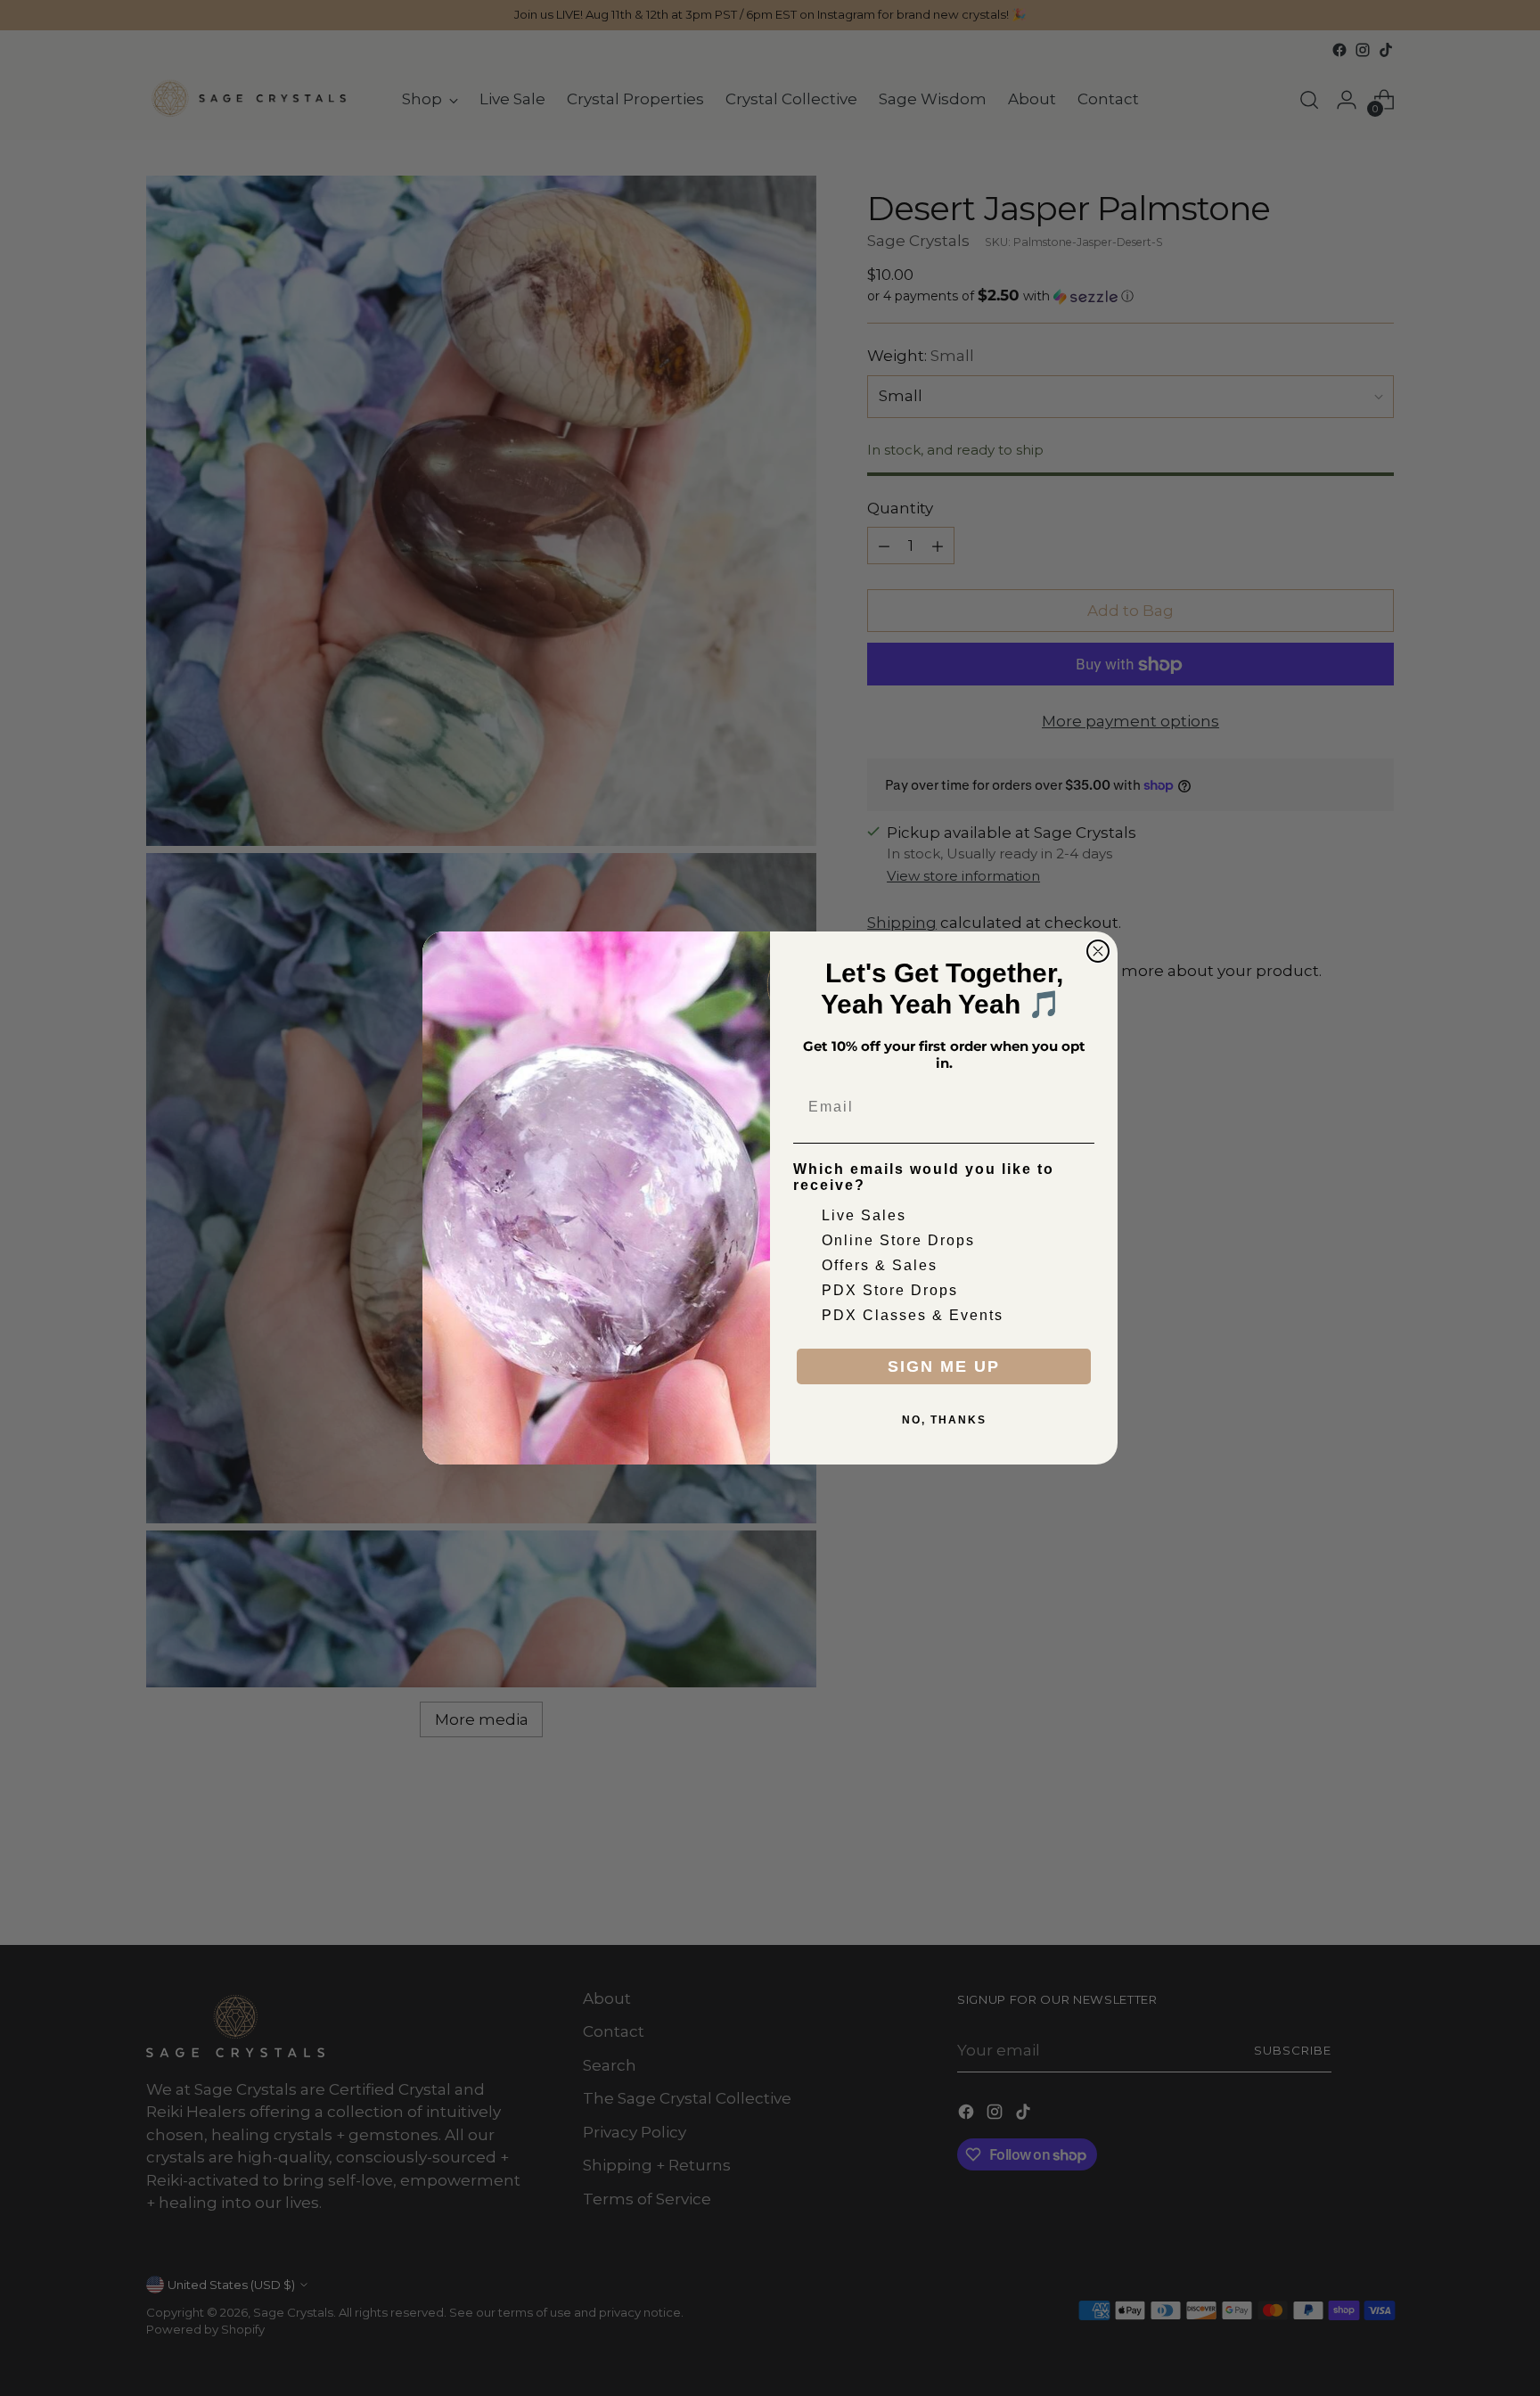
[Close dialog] (1098, 951)
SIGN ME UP (944, 1366)
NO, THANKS (944, 1420)
